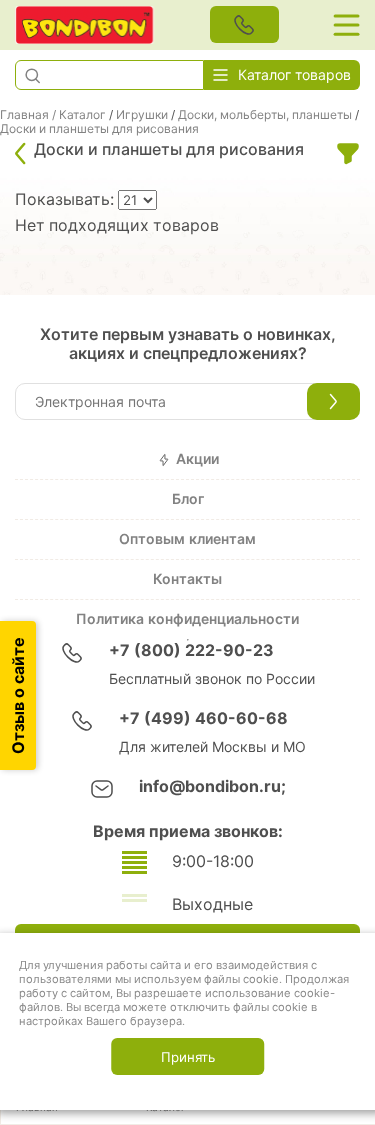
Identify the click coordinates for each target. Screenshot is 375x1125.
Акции (197, 459)
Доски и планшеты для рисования (99, 129)
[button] (32, 75)
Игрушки (142, 115)
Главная (24, 115)
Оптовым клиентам (187, 539)
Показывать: (66, 199)
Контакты (187, 579)
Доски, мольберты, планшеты (265, 115)
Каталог (82, 115)
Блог (188, 499)
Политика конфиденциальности (187, 619)
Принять (188, 1057)
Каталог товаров (294, 75)
